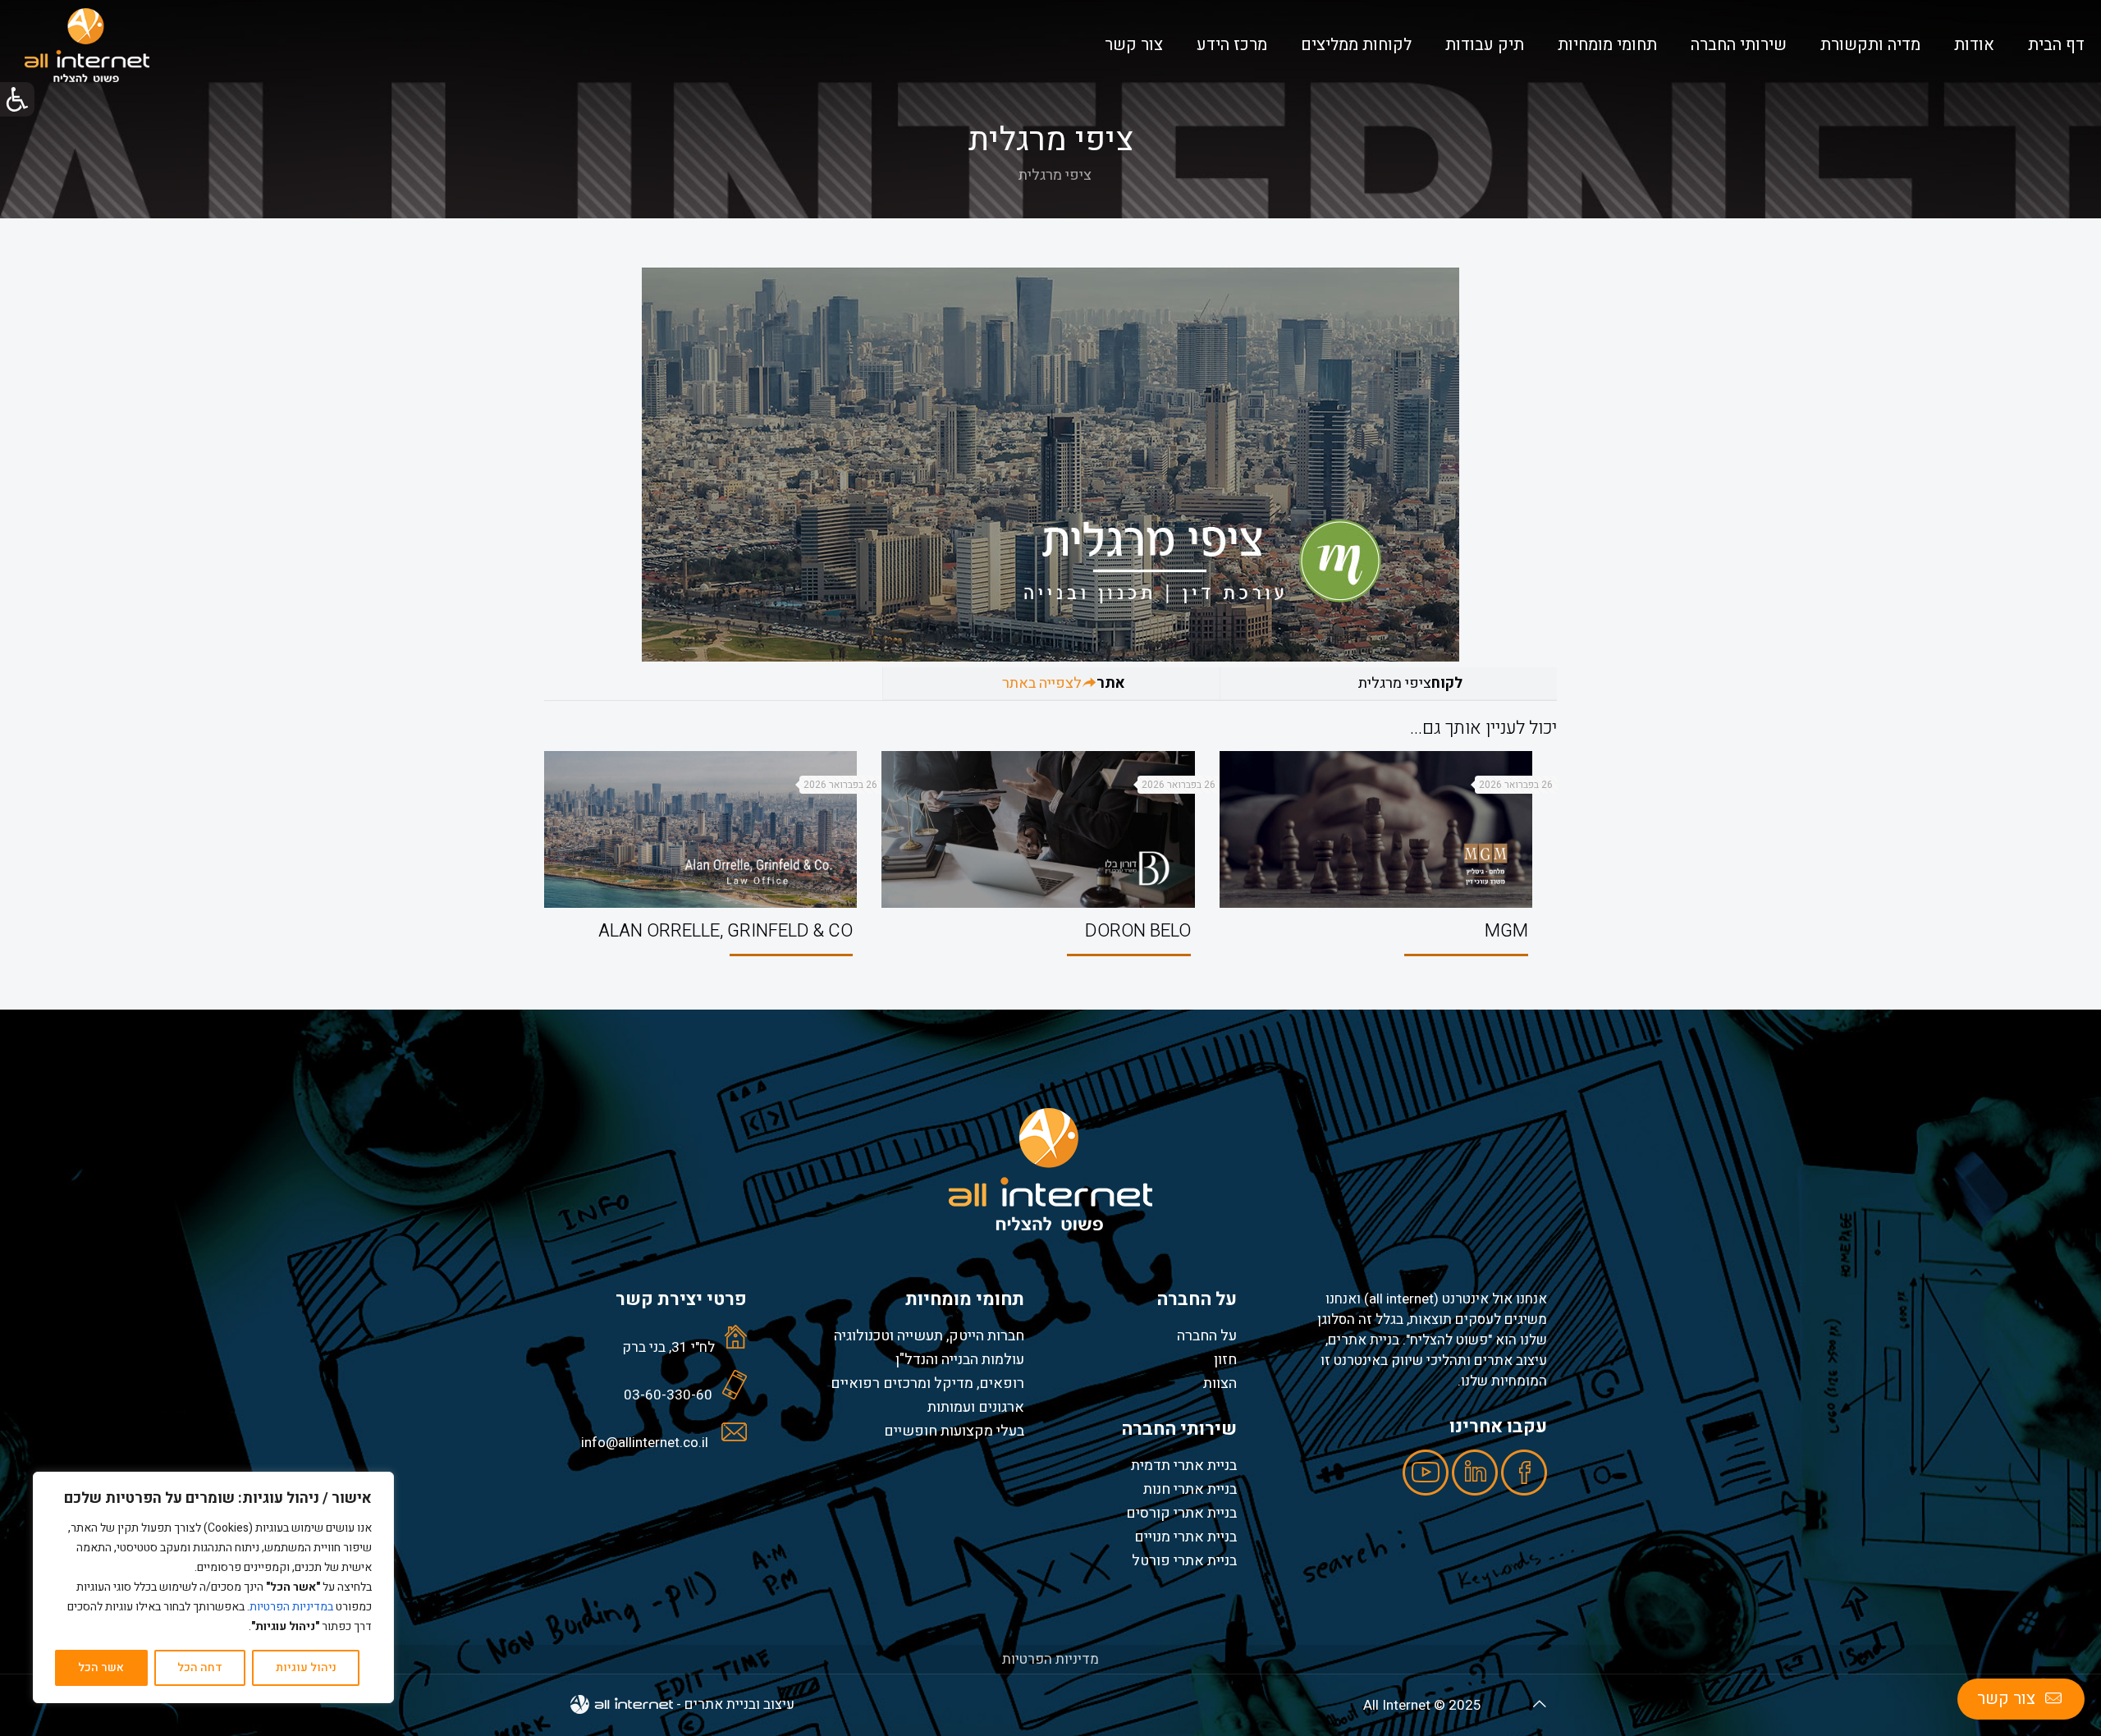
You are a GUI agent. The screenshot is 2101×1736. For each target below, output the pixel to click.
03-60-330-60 (668, 1395)
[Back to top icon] (1540, 1704)
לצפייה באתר (1042, 683)
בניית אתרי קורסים (1181, 1513)
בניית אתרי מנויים (1186, 1537)
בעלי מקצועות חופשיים (954, 1431)
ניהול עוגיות (306, 1667)
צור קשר (2006, 1699)
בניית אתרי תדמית (1184, 1465)
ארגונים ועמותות (976, 1407)
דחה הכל (200, 1667)
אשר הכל (101, 1667)
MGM (1506, 931)
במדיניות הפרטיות (291, 1607)
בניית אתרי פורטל (1184, 1560)
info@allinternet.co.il (645, 1443)
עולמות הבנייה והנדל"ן (960, 1359)
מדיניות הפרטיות (1050, 1659)
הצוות (1220, 1383)
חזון (1225, 1359)
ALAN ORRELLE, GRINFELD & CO (726, 931)
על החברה (1207, 1335)
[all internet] (87, 45)
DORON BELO (1138, 931)
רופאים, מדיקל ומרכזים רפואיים (927, 1383)
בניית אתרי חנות (1190, 1489)
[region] (213, 1587)
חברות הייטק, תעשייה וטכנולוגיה (929, 1335)
